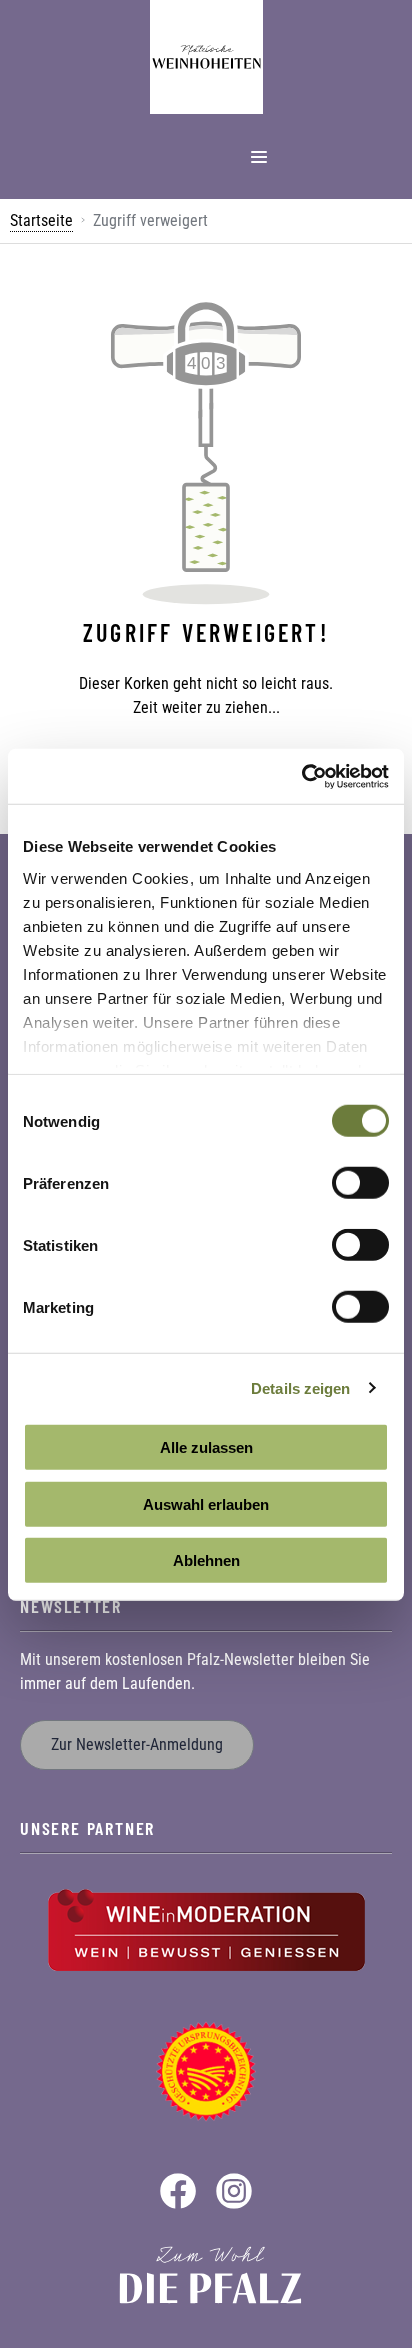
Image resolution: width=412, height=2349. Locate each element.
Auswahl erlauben (206, 1503)
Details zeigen (300, 1387)
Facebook (178, 2191)
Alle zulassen (206, 1447)
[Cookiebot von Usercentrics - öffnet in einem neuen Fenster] (301, 776)
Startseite (41, 220)
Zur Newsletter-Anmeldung (137, 1744)
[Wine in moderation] (206, 1928)
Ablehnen (206, 1560)
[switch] (360, 1183)
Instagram (234, 2191)
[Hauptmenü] (259, 157)
